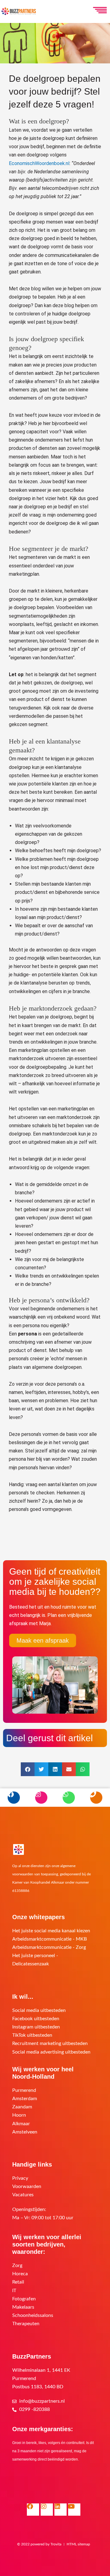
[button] (28, 1769)
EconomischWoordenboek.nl (39, 163)
